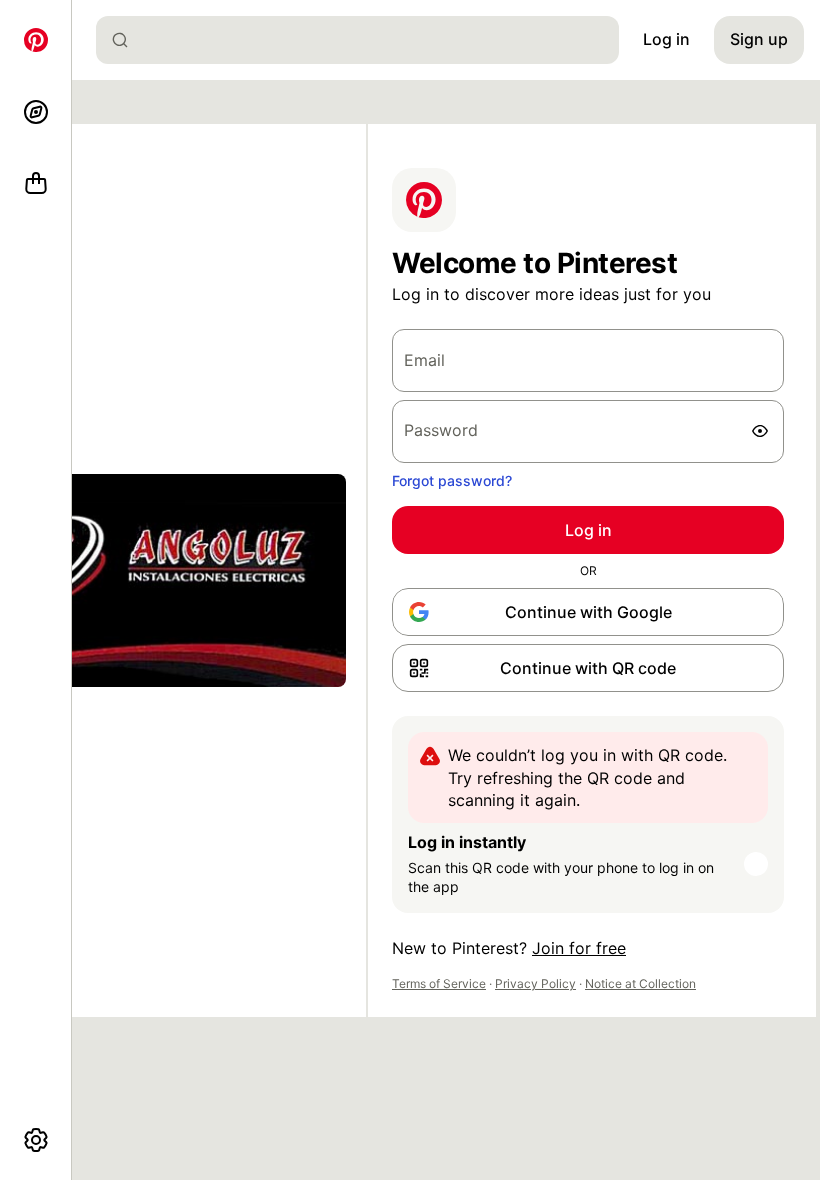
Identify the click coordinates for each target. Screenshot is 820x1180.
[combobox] (365, 40)
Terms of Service (439, 983)
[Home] (36, 40)
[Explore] (36, 112)
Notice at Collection (640, 983)
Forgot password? (452, 480)
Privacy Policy (535, 983)
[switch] (760, 431)
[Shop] (36, 184)
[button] (588, 668)
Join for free (579, 948)
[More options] (36, 1140)
